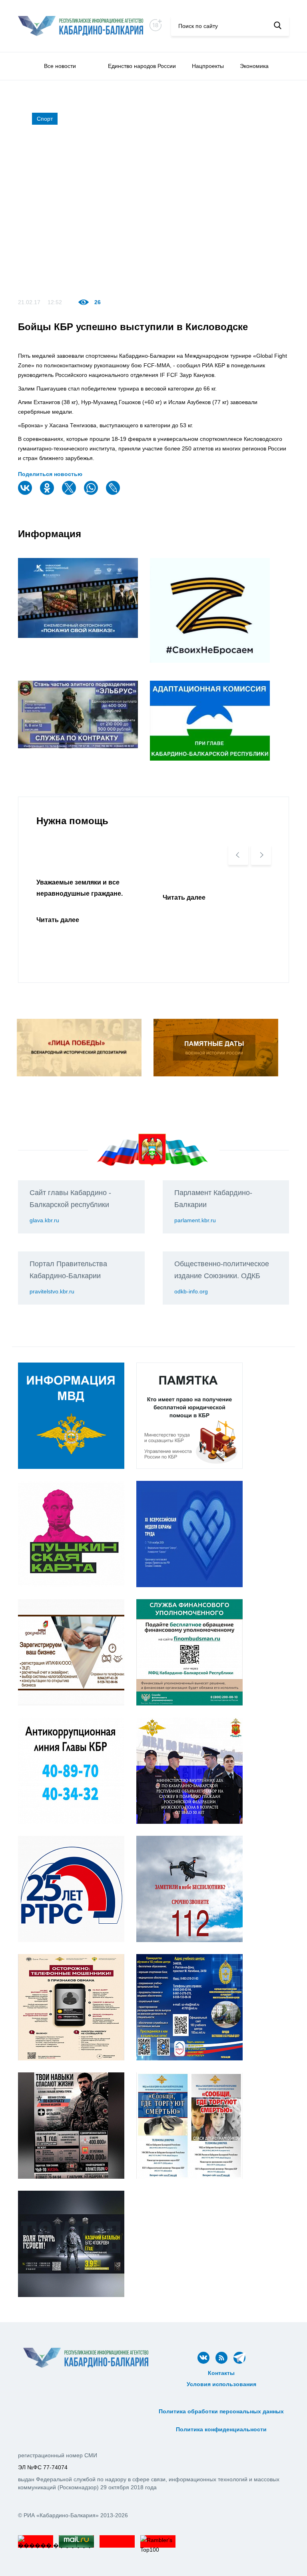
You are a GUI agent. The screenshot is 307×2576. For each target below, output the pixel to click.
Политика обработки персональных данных (221, 2411)
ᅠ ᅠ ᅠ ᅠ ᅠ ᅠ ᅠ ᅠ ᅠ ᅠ (221, 2403)
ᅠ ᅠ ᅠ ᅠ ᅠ (221, 2393)
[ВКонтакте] (26, 493)
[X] (70, 493)
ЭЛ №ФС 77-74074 (43, 2467)
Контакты (221, 2373)
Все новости (60, 66)
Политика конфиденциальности (221, 2429)
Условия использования (221, 2384)
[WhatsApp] (92, 493)
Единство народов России (142, 66)
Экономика (254, 66)
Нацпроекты (208, 66)
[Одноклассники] (48, 493)
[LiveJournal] (114, 493)
